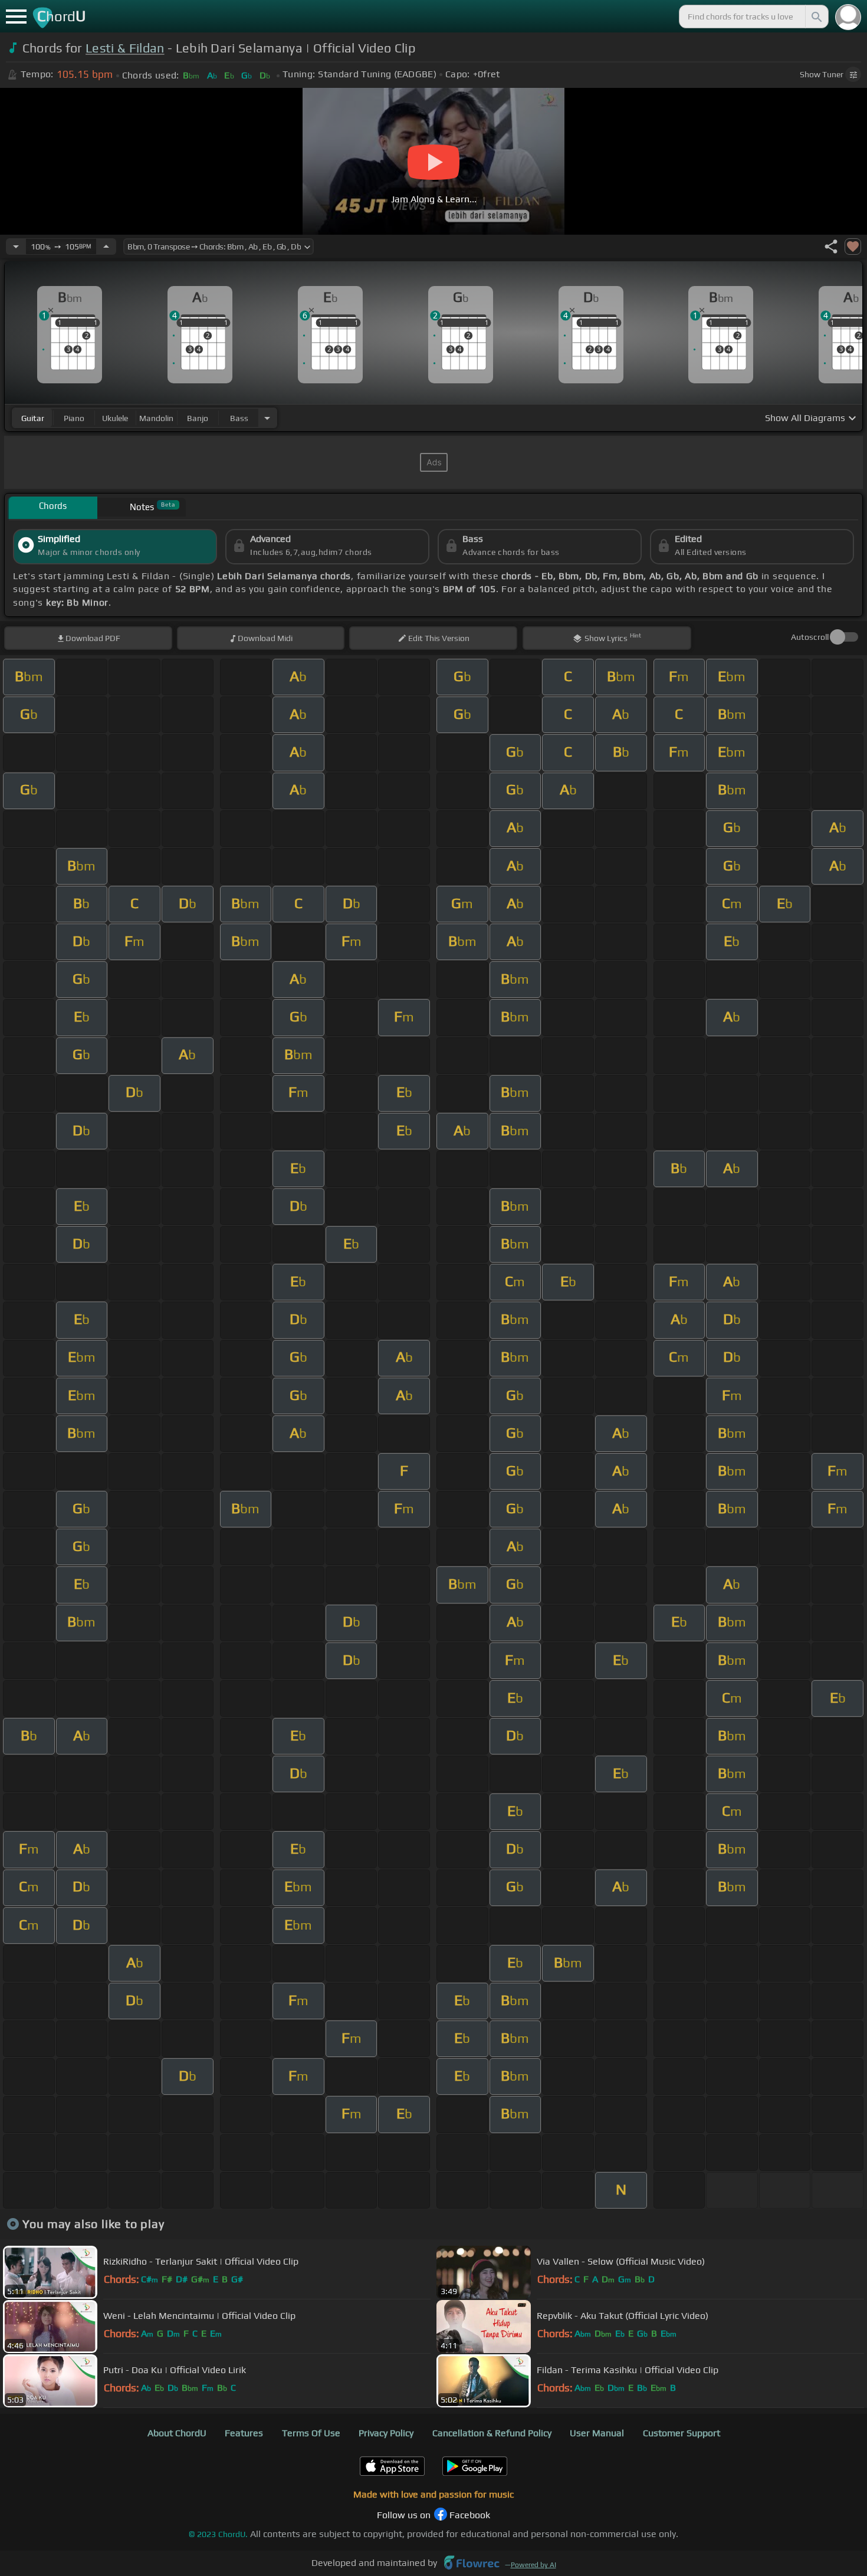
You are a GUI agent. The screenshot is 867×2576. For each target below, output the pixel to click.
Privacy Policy (386, 2433)
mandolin (156, 418)
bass (239, 418)
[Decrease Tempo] (16, 247)
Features (244, 2433)
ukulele (115, 418)
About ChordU (177, 2433)
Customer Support (682, 2433)
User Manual (597, 2433)
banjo (198, 418)
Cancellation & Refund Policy (492, 2433)
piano (74, 418)
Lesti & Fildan (125, 48)
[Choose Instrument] (267, 418)
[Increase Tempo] (106, 247)
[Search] (816, 17)
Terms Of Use (311, 2433)
